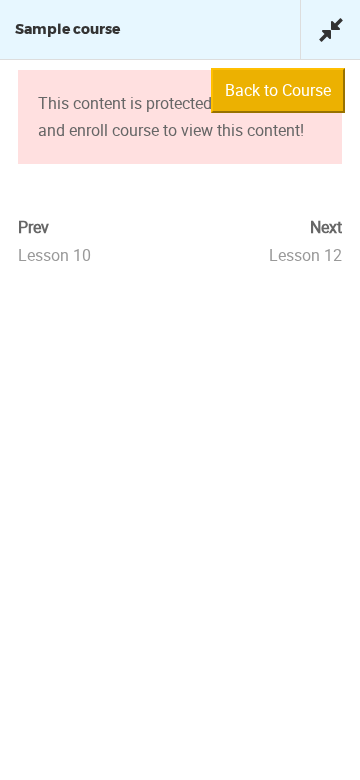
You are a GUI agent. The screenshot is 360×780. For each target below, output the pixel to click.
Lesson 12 (305, 255)
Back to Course (278, 90)
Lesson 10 (54, 255)
